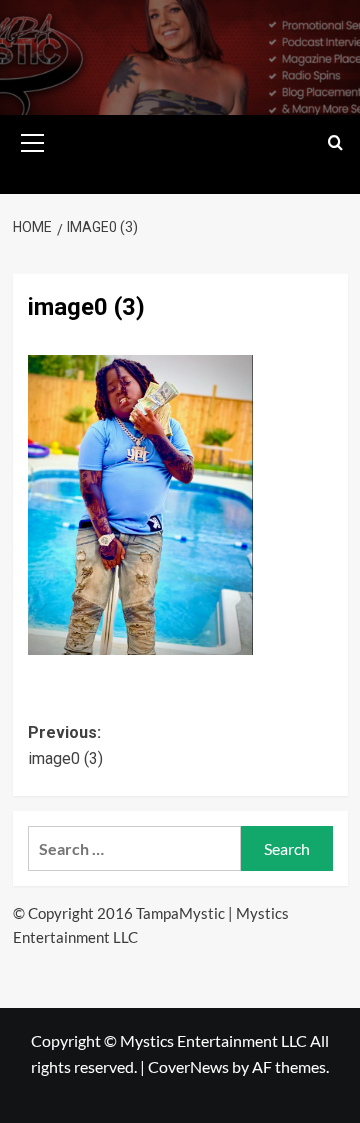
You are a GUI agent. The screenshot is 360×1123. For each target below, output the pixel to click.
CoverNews (188, 1066)
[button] (33, 140)
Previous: (65, 745)
